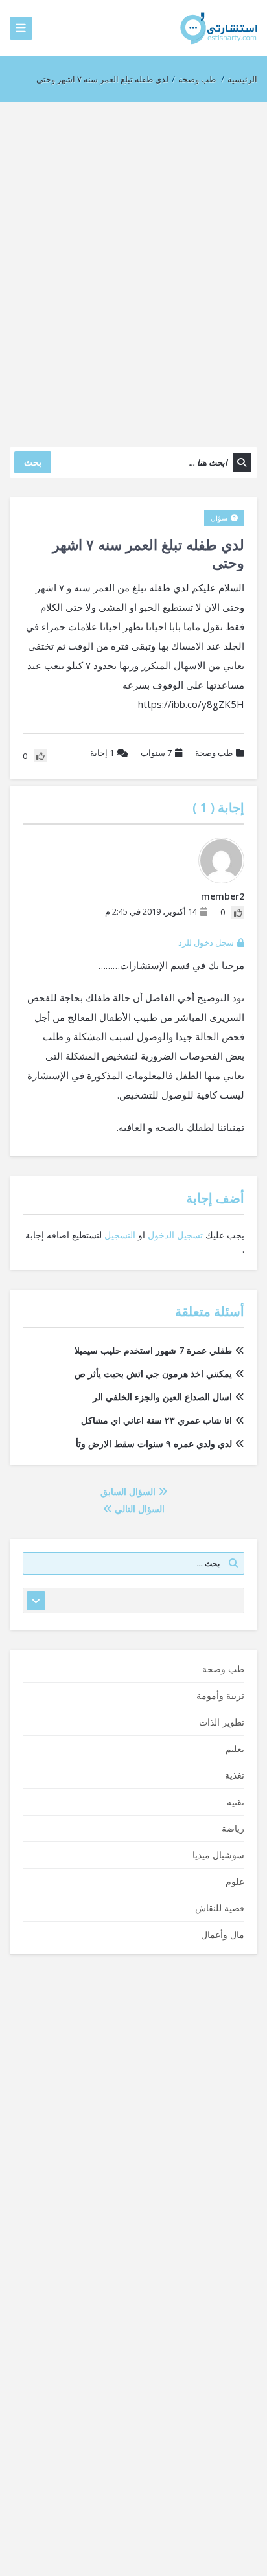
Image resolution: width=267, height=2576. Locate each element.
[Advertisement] (133, 268)
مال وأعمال (223, 1934)
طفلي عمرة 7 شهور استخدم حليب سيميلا (153, 1350)
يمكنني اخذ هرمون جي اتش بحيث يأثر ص (153, 1373)
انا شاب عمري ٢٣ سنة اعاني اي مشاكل (157, 1420)
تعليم (235, 1749)
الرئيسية (242, 79)
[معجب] (238, 913)
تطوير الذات (222, 1722)
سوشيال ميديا (218, 1855)
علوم (235, 1881)
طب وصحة (197, 79)
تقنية (236, 1802)
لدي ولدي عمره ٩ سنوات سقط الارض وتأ (154, 1443)
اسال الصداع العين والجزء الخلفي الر (162, 1397)
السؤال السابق (129, 1491)
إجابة (102, 753)
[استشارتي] (219, 28)
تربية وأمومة (220, 1695)
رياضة (233, 1828)
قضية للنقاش (220, 1908)
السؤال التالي (138, 1509)
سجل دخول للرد (206, 942)
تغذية (235, 1775)
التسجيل (120, 1235)
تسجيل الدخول (175, 1235)
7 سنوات (156, 753)
